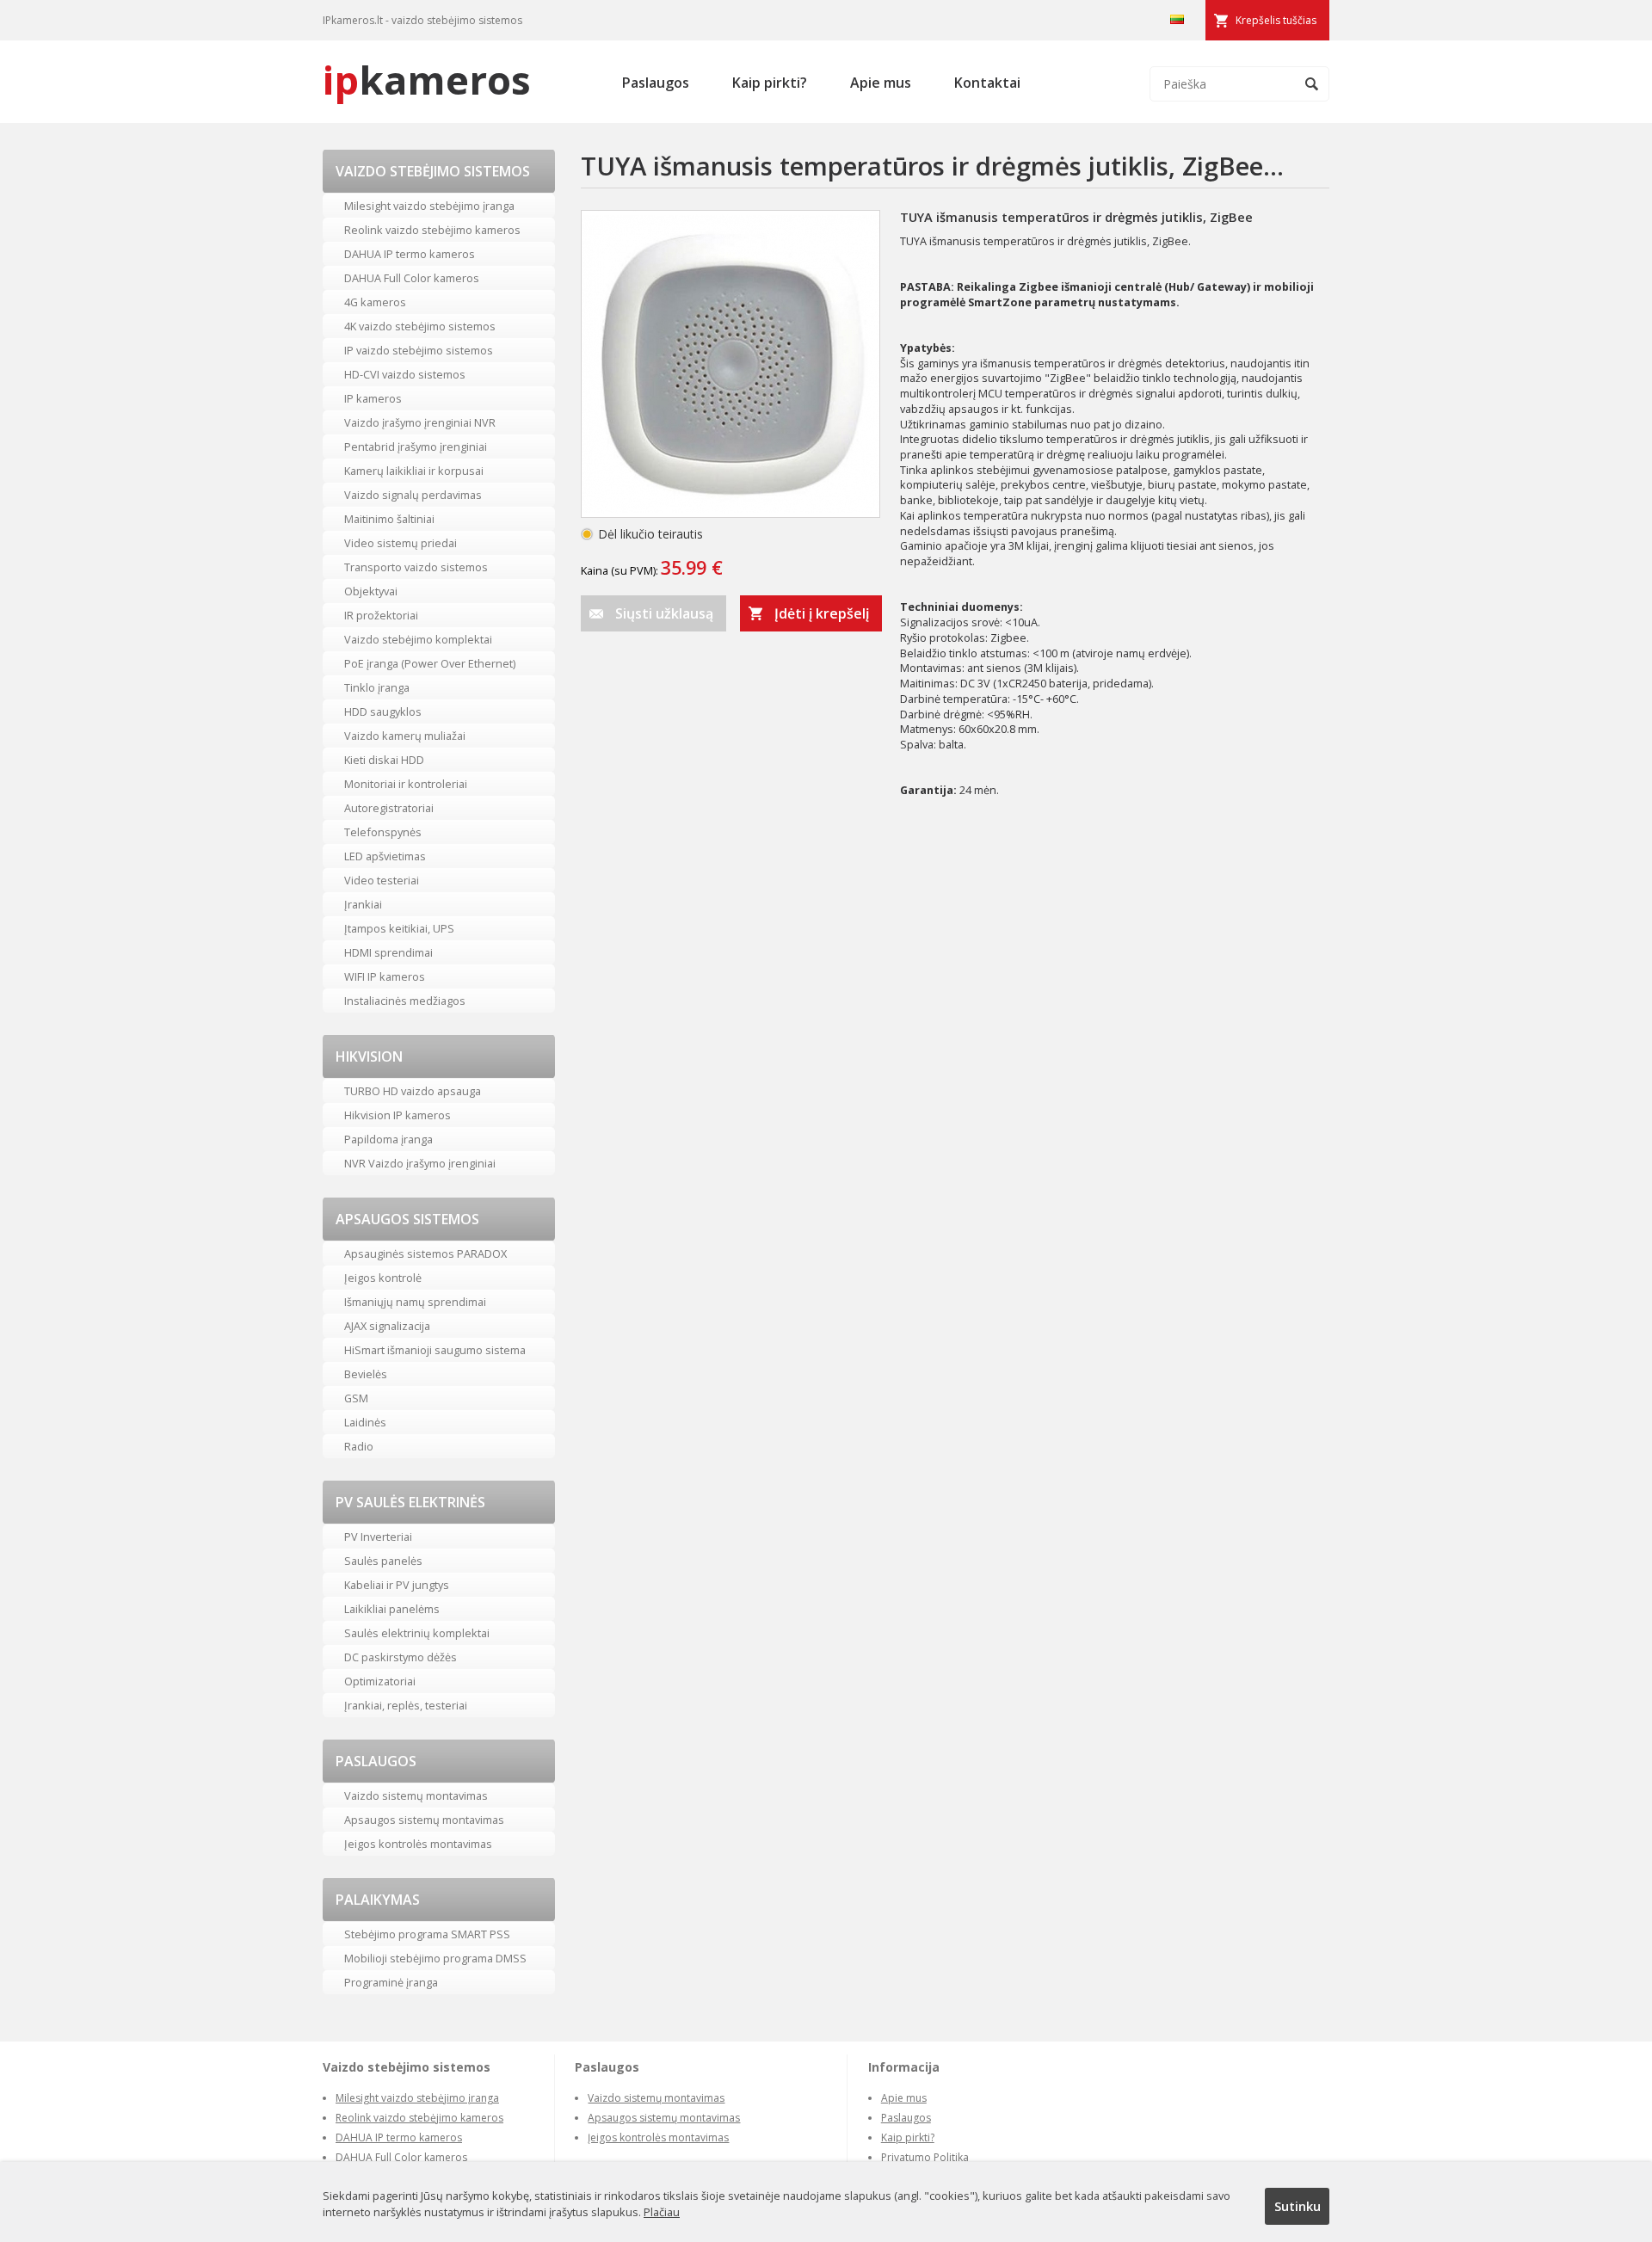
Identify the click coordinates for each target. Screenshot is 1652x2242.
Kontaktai (987, 83)
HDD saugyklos (383, 711)
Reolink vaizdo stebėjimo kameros (432, 230)
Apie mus (881, 83)
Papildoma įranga (388, 1139)
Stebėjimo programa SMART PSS (427, 1934)
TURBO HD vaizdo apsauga (413, 1091)
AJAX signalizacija (387, 1326)
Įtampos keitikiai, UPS (399, 928)
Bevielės (366, 1374)
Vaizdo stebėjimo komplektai (418, 639)
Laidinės (365, 1422)
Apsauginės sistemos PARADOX (425, 1253)
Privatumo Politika (925, 2157)
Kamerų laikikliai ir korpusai (414, 471)
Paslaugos (656, 83)
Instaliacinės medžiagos (405, 1001)
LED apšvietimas (385, 856)
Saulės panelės (383, 1561)
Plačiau (662, 2212)
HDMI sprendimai (388, 952)
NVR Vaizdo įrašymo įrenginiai (420, 1163)
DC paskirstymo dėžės (401, 1657)
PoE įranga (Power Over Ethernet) (430, 663)
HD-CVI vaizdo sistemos (405, 374)
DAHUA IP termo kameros (410, 254)
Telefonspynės (383, 832)
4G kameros (375, 302)
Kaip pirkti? (770, 83)
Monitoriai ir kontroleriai (406, 784)
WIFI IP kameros (385, 976)
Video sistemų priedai (401, 543)
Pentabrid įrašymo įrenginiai (416, 447)
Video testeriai (382, 880)
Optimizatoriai (380, 1681)
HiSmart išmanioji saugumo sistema (435, 1350)
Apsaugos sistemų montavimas (424, 1820)
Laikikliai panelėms (392, 1609)
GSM (356, 1398)
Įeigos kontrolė (383, 1278)
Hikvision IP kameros (398, 1115)
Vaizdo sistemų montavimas (416, 1795)
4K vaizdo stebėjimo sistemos (420, 326)
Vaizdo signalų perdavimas (413, 495)
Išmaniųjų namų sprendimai (415, 1302)
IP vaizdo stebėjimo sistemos (419, 350)
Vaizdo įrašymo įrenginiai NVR (420, 422)
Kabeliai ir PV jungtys (397, 1585)
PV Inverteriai (378, 1537)
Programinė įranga (391, 1982)
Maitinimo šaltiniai (389, 519)
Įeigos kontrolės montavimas (418, 1844)
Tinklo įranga (377, 687)
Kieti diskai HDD (384, 760)
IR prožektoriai (381, 615)
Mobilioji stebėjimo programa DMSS (435, 1958)
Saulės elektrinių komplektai (417, 1633)
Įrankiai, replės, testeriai (406, 1705)
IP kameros (373, 398)
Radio (359, 1446)
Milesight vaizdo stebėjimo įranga (429, 206)
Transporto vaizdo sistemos (416, 567)
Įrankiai (363, 904)
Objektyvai (371, 591)
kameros (427, 80)
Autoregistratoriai (389, 808)
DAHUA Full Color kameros (412, 278)
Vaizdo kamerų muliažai (405, 736)
